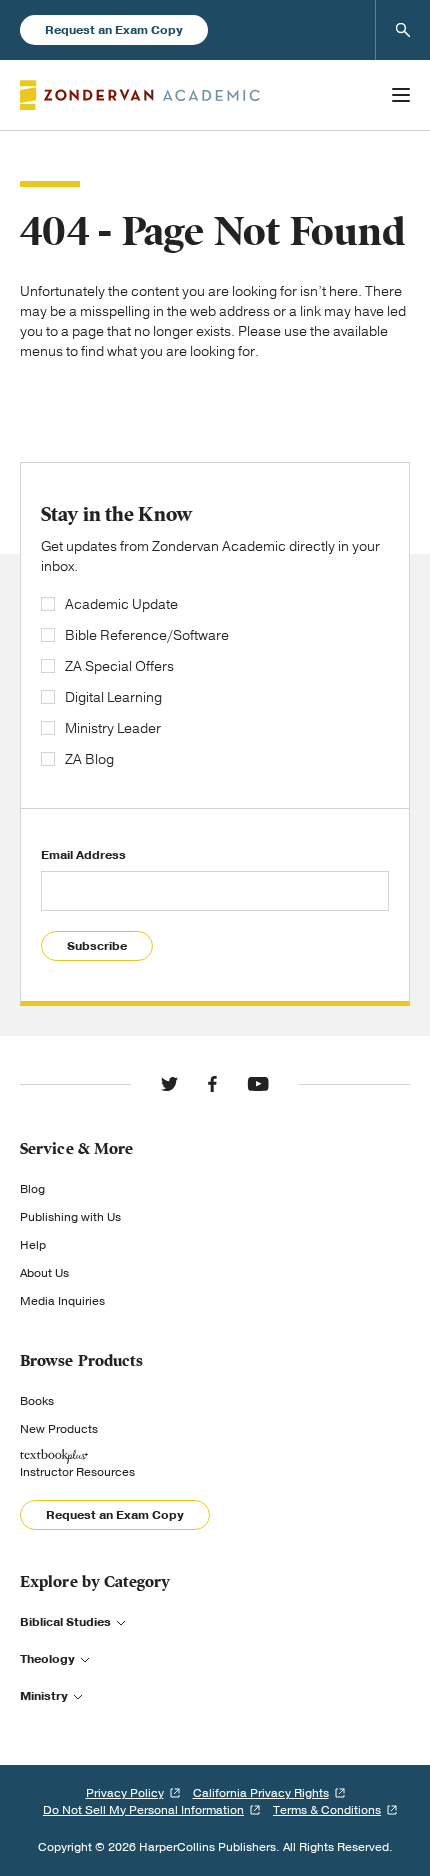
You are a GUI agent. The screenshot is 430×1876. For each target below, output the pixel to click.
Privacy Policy (125, 1793)
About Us (44, 1273)
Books (37, 1401)
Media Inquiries (62, 1301)
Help (33, 1245)
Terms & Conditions (327, 1810)
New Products (59, 1429)
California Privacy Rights (261, 1793)
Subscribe (97, 946)
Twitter (169, 1084)
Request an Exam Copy (114, 30)
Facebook (212, 1084)
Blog (32, 1189)
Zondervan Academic (140, 95)
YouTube (258, 1084)
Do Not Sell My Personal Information (143, 1810)
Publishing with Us (70, 1217)
